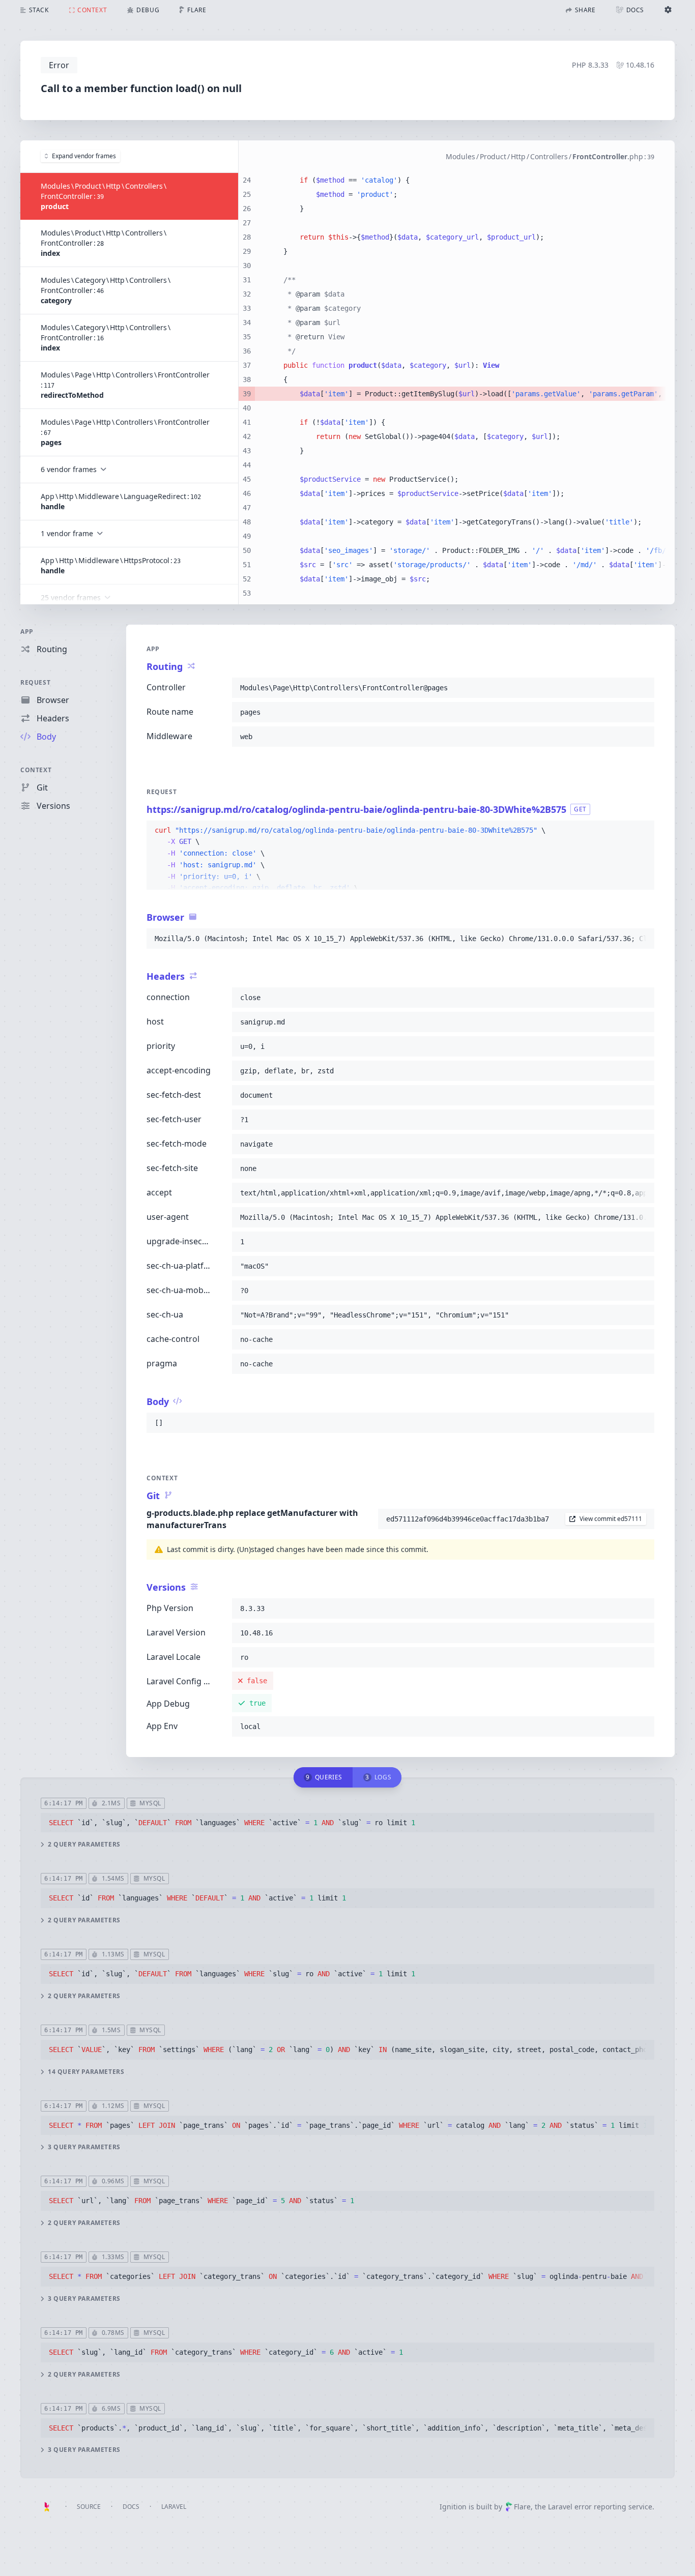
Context (36, 770)
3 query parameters (84, 2147)
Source (89, 2507)
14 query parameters (86, 2072)
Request (35, 682)
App (27, 632)
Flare (522, 2507)
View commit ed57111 (611, 1519)
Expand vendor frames (84, 156)
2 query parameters (84, 1845)
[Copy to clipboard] (642, 688)
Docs (131, 2507)
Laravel (174, 2507)
